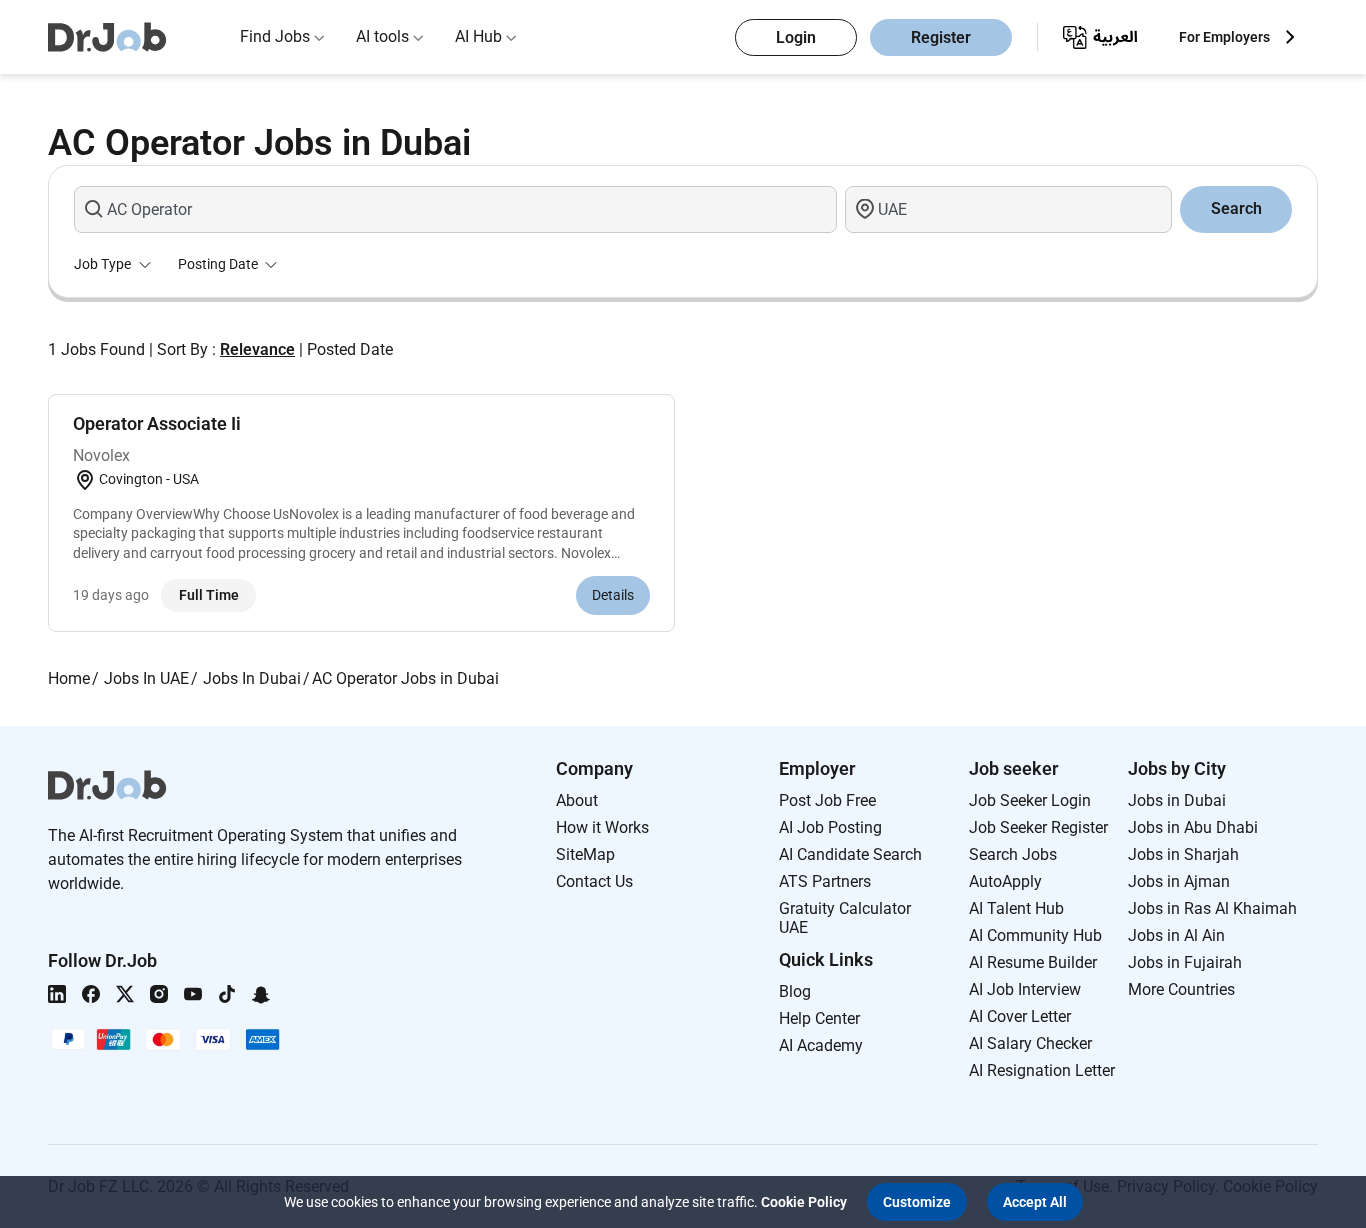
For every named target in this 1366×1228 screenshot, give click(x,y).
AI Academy (821, 1045)
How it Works (602, 827)
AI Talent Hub (1016, 908)
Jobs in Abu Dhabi (1193, 827)
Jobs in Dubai (1177, 800)
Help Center (819, 1018)
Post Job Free (827, 800)
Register (941, 37)
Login (796, 37)
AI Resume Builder (1033, 962)
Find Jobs (275, 36)
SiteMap (585, 854)
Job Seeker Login (1030, 800)
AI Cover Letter (1020, 1016)
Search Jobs (1013, 854)
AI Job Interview (1025, 989)
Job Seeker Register (1038, 827)
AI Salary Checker (1030, 1043)
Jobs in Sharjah (1183, 854)
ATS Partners (825, 881)
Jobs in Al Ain (1176, 935)
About (577, 800)
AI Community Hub (1035, 935)
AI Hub (478, 36)
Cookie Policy (804, 1202)
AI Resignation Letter (1042, 1070)
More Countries (1181, 989)
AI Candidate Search (850, 854)
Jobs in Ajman (1179, 881)
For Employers (1224, 37)
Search (1236, 208)
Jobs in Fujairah (1185, 962)
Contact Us (594, 881)
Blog (795, 991)
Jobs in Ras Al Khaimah (1212, 908)
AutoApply (1005, 881)
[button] (917, 1202)
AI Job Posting (830, 827)
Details (613, 595)
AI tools (382, 36)
